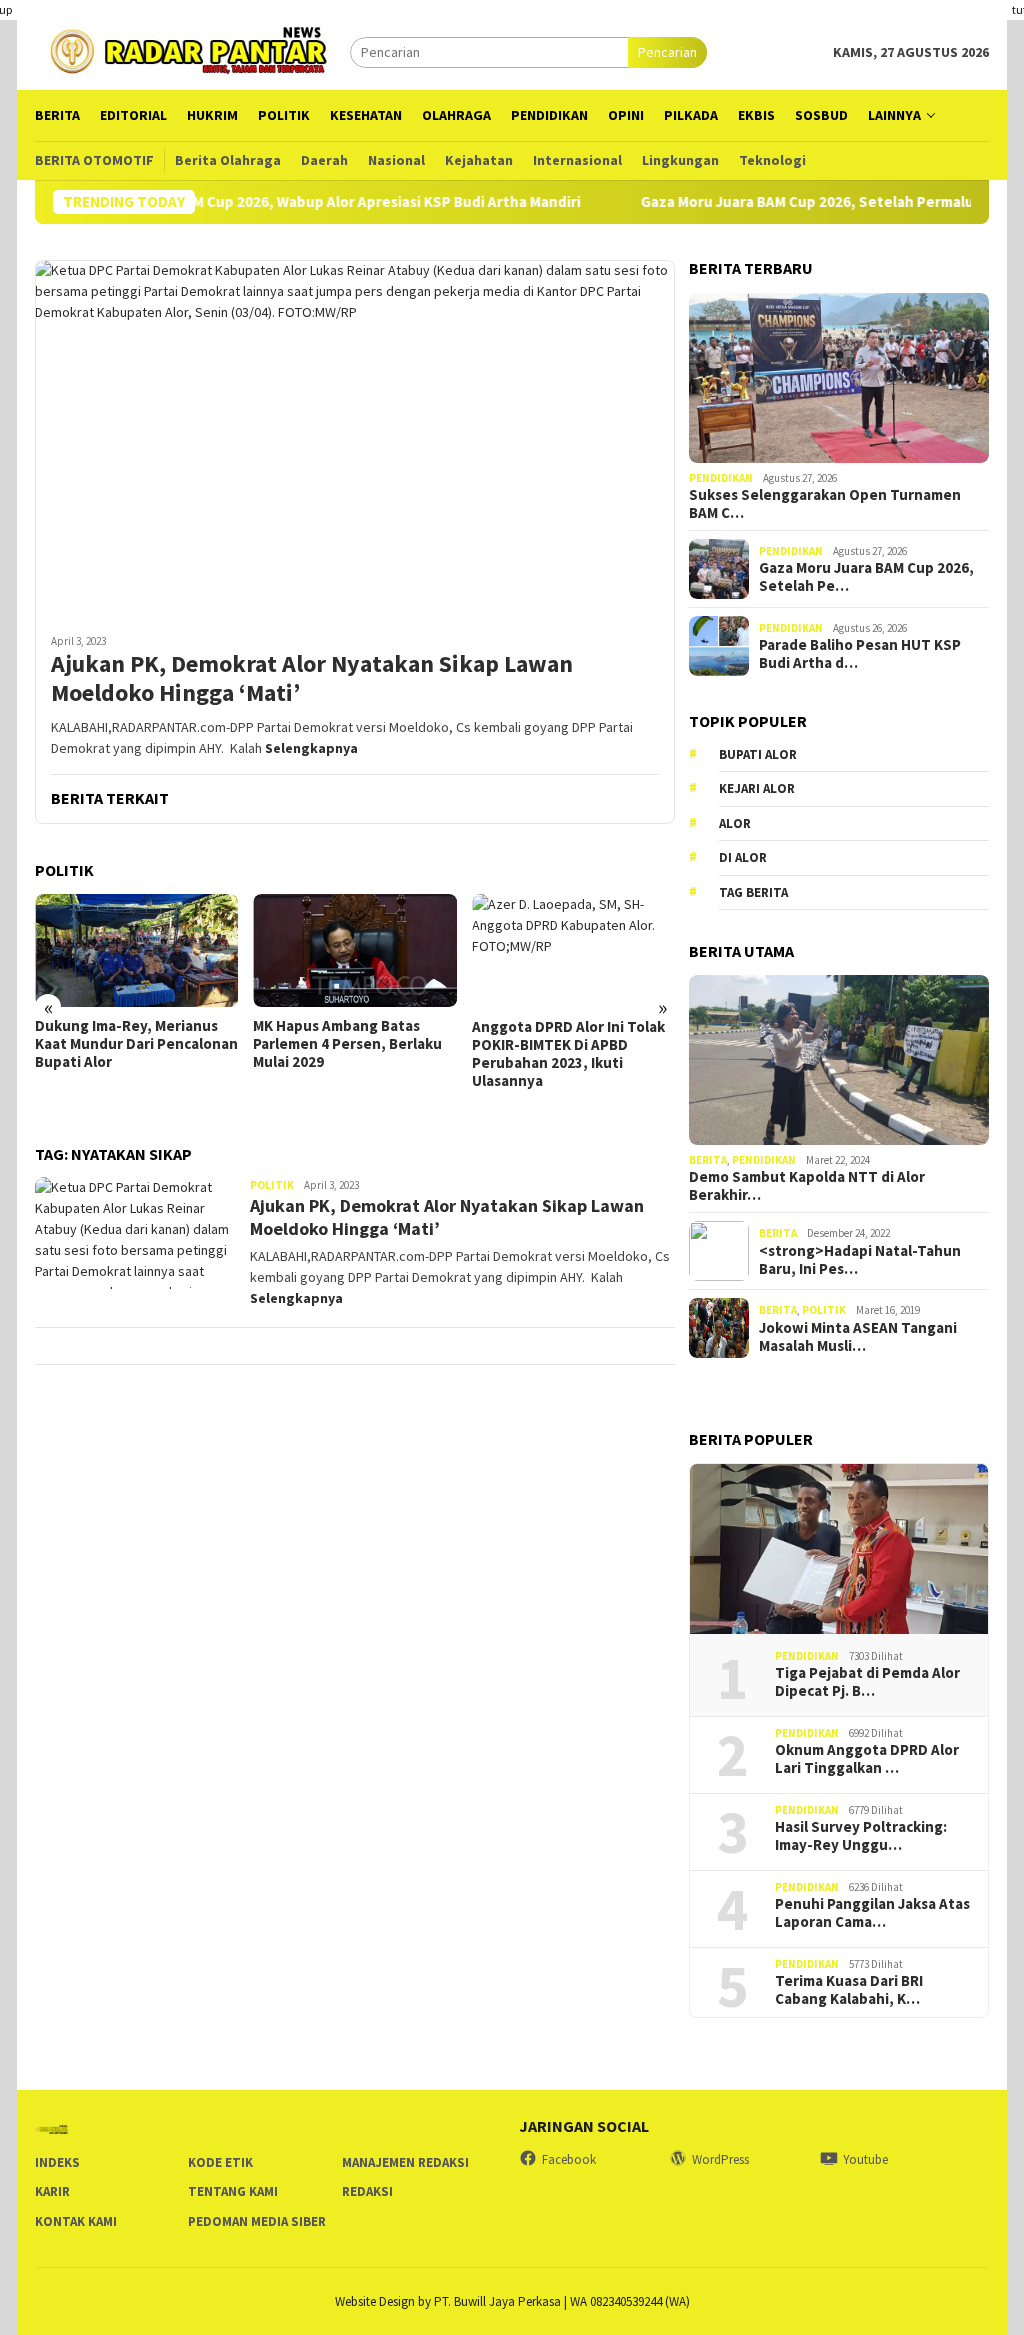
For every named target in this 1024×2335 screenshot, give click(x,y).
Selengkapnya (311, 748)
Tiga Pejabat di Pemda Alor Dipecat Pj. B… (867, 1682)
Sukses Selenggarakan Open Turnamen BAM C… (825, 504)
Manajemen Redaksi (405, 2162)
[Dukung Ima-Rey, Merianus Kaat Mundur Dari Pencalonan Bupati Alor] (136, 951)
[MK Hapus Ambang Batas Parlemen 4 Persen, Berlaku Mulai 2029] (354, 951)
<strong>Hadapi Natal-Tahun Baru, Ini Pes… (860, 1260)
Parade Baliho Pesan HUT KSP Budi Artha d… (860, 654)
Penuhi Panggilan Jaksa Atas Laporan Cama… (872, 1913)
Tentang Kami (233, 2191)
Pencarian (667, 52)
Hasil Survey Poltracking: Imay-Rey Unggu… (861, 1836)
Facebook (569, 2159)
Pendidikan (721, 478)
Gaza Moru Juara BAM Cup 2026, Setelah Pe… (866, 577)
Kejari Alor (757, 788)
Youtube (865, 2159)
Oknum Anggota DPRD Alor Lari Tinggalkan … (867, 1759)
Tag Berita (753, 892)
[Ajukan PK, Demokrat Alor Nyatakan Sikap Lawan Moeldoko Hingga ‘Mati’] (355, 439)
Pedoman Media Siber (257, 2221)
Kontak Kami (76, 2221)
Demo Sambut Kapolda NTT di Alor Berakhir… (807, 1186)
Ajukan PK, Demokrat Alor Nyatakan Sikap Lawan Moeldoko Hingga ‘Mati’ (312, 679)
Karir (52, 2191)
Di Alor (743, 857)
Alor (735, 823)
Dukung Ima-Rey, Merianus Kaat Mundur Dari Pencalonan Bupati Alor (136, 1044)
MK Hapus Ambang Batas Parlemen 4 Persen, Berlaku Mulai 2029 (347, 1044)
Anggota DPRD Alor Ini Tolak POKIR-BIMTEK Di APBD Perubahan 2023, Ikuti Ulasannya (568, 1054)
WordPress (720, 2159)
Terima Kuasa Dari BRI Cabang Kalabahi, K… (849, 1990)
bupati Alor (758, 754)
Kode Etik (220, 2162)
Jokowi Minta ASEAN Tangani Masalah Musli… (858, 1337)
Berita (708, 1160)
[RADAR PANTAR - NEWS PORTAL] (192, 50)
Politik (272, 1185)
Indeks (57, 2162)
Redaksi (367, 2191)
